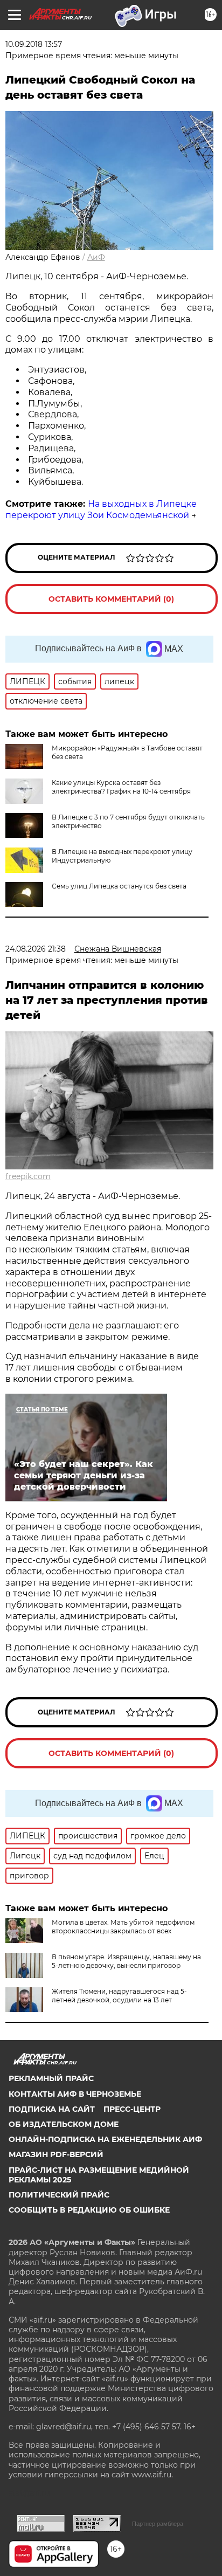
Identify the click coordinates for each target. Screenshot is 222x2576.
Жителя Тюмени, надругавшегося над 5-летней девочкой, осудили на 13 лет (119, 1996)
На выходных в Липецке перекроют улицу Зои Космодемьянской (101, 509)
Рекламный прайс (51, 2078)
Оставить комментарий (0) (111, 599)
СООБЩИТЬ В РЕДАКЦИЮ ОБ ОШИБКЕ (89, 2210)
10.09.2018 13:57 (34, 44)
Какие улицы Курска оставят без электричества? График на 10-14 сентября (121, 787)
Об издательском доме (64, 2124)
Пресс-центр (132, 2109)
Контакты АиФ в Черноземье (75, 2094)
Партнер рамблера (158, 2524)
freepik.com (28, 1176)
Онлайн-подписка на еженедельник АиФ (105, 2139)
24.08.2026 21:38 (36, 949)
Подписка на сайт (52, 2109)
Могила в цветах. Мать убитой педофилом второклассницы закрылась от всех (123, 1927)
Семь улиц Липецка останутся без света (119, 886)
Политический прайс (59, 2195)
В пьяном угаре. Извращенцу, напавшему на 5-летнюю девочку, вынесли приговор (126, 1961)
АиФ (96, 257)
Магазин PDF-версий (56, 2154)
